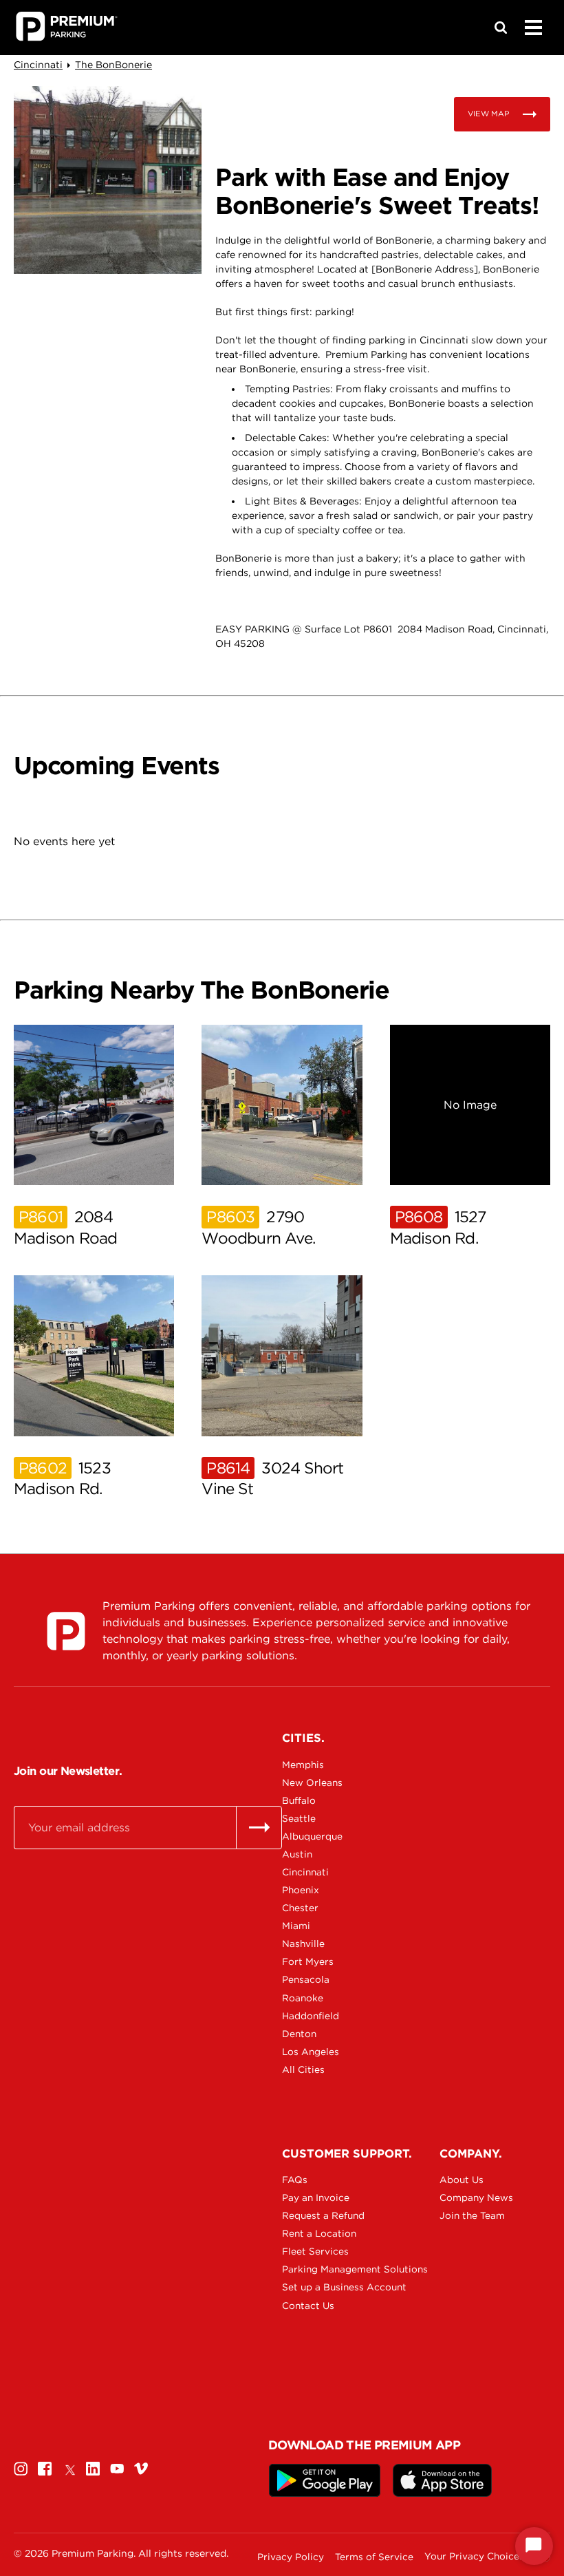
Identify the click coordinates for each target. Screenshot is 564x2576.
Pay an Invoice (316, 2197)
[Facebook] (45, 2468)
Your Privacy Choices (474, 2556)
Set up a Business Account (330, 2287)
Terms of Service (374, 2557)
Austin (297, 1854)
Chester (300, 1908)
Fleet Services (315, 2251)
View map (488, 114)
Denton (299, 2034)
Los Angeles (311, 2052)
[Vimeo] (141, 2468)
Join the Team (472, 2215)
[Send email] (259, 1827)
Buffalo (299, 1800)
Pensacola (306, 1979)
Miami (296, 1926)
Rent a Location (319, 2233)
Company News (476, 2197)
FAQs (295, 2180)
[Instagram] (21, 2468)
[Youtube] (117, 2468)
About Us (462, 2180)
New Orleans (312, 1782)
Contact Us (308, 2306)
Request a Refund (323, 2215)
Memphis (303, 1765)
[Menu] (533, 28)
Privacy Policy (291, 2557)
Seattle (299, 1818)
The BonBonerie (113, 65)
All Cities (303, 2069)
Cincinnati (38, 65)
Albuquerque (312, 1836)
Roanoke (303, 1998)
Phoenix (301, 1890)
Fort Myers (308, 1961)
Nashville (303, 1944)
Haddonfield (311, 2016)
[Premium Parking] (66, 1631)
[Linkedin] (93, 2468)
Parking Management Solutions (330, 2269)
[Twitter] (69, 2468)
